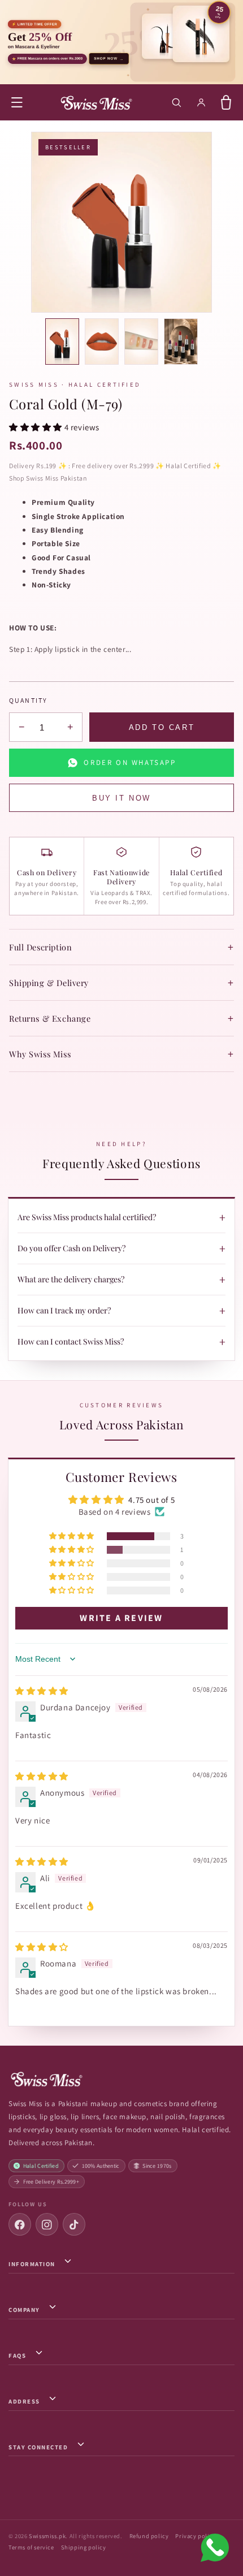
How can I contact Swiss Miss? (121, 1342)
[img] (42, 1691)
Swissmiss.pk (47, 2536)
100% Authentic (101, 2166)
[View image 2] (102, 342)
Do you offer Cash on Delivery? (121, 1248)
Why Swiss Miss (121, 1054)
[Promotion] (121, 42)
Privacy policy (195, 2536)
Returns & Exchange (121, 1018)
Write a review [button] (121, 1618)
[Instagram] (47, 2224)
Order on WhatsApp (130, 762)
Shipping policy (84, 2547)
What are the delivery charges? (121, 1280)
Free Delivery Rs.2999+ (51, 2182)
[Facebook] (20, 2224)
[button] (17, 102)
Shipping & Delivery (121, 983)
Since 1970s (157, 2166)
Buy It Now (121, 798)
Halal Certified (41, 2166)
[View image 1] (62, 342)
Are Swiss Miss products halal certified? (121, 1217)
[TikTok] (74, 2224)
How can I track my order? (121, 1311)
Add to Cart (162, 727)
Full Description (121, 947)
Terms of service (31, 2547)
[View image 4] (181, 342)
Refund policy (149, 2536)
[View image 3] (141, 342)
